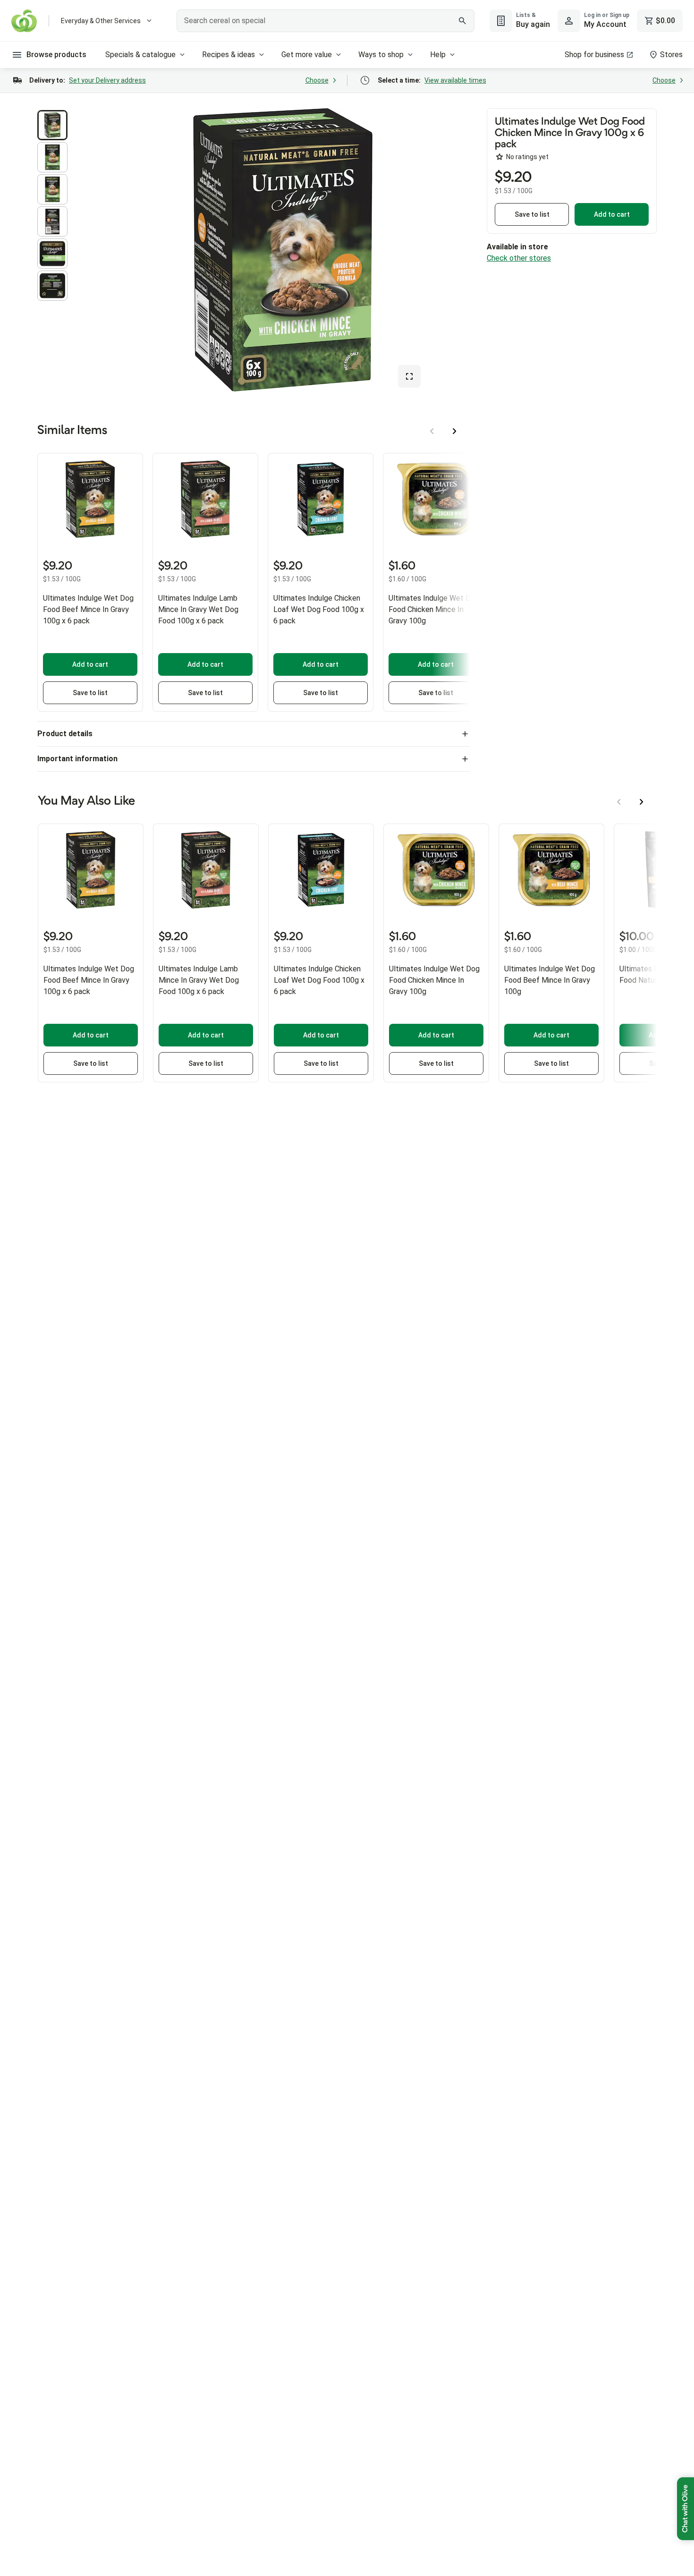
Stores (671, 55)
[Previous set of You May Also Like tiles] (619, 802)
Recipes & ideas (229, 55)
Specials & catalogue (140, 55)
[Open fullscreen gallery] (409, 376)
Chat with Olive (686, 2509)
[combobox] (326, 21)
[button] (52, 125)
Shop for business (594, 55)
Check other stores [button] (519, 258)
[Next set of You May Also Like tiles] (642, 802)
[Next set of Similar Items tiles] (455, 431)
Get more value (307, 55)
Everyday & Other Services (101, 21)
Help (438, 55)
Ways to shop (381, 55)
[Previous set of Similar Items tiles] (432, 431)
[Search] (462, 21)
